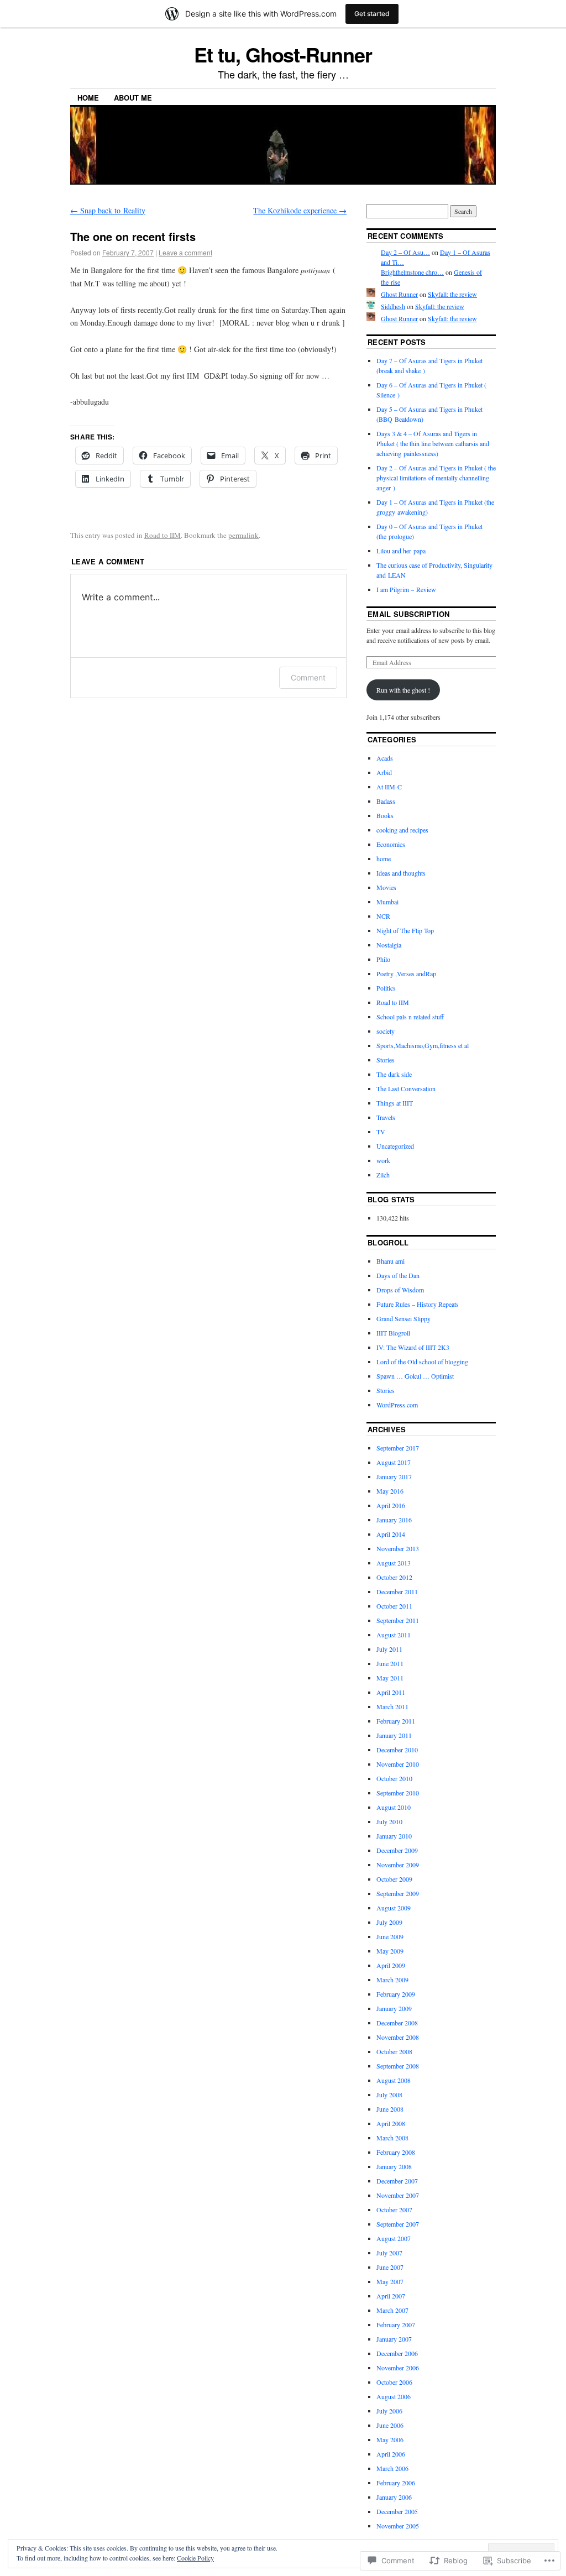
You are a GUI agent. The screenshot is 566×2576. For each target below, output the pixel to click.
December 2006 (397, 2353)
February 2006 (396, 2483)
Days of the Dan (398, 1275)
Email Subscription (409, 614)
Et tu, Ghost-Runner (283, 54)
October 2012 (394, 1577)
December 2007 (397, 2181)
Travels (386, 1117)
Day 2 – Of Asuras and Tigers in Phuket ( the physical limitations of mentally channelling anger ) (436, 478)
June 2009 (390, 1936)
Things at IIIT (395, 1103)
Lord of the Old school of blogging (422, 1362)
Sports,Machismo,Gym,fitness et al (423, 1045)
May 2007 (390, 2281)
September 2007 (398, 2224)
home (384, 858)
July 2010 (389, 1821)
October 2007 (394, 2210)
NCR (383, 916)
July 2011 (389, 1649)
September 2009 (398, 1893)
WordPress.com (397, 1405)
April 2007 (391, 2296)
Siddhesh (393, 306)
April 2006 (391, 2454)
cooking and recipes (402, 830)
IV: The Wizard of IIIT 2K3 (413, 1347)
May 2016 (390, 1491)
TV (381, 1132)
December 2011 (397, 1591)
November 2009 (398, 1865)
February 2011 (396, 1721)
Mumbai (387, 902)
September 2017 (398, 1448)
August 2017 (394, 1462)
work (383, 1160)
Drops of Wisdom (400, 1290)
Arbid (384, 772)
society (386, 1031)
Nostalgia (389, 945)
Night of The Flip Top (405, 930)
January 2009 (394, 2008)
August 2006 (394, 2396)
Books (385, 815)
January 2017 (394, 1477)
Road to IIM (163, 535)
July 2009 (389, 1922)
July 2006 (389, 2411)
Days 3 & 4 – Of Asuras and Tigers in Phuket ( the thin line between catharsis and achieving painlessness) (433, 443)
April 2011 (391, 1692)
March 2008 (392, 2138)
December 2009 (397, 1850)
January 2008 (394, 2166)
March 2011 (392, 1706)
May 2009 (390, 1951)
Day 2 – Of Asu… (405, 252)
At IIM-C (389, 787)
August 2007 (394, 2238)
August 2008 (394, 2080)
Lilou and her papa (401, 551)
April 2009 (391, 1965)
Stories (386, 1060)
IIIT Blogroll (393, 1333)
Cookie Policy (195, 2558)
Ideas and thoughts (401, 873)
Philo (383, 959)
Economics (391, 844)
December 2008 (397, 2023)
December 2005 (397, 2511)
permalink (243, 535)
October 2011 (394, 1606)
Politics (386, 988)
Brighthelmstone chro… (412, 272)
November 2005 (398, 2526)
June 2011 (390, 1663)
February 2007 (396, 2324)
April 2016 (391, 1505)
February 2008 (396, 2152)
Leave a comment (185, 252)
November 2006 (398, 2368)
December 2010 (397, 1750)
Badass (386, 801)
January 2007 (394, 2339)
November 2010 (398, 1764)
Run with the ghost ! (403, 690)
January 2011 (394, 1735)
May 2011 (390, 1678)
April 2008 (391, 2123)
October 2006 (394, 2382)
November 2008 (398, 2037)
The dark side (394, 1074)
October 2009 (394, 1879)
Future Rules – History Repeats (418, 1304)
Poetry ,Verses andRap (406, 973)
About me (133, 98)
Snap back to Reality (108, 210)
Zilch (383, 1175)
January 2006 (394, 2497)
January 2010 (394, 1836)
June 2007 (390, 2267)
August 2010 (394, 1807)
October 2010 (394, 1778)
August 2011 (394, 1635)
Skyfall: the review (452, 294)
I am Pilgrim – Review (406, 589)
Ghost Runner (399, 294)
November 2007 (398, 2195)
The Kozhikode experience (300, 210)
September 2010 (398, 1793)
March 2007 (392, 2310)
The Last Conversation (406, 1088)
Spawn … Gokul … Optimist (415, 1376)
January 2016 (394, 1520)
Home (88, 98)
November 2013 (398, 1548)
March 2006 (392, 2468)
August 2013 (394, 1563)
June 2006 (390, 2425)
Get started (372, 14)
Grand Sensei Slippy (403, 1318)
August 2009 (394, 1908)
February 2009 (396, 1994)
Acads (385, 758)
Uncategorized (395, 1146)
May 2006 (390, 2439)
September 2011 (398, 1620)
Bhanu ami (391, 1261)
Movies (386, 887)
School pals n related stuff (410, 1017)
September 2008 (398, 2066)
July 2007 (389, 2253)
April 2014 (391, 1534)
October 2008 (394, 2051)
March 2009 (392, 1980)
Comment (308, 677)
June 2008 (390, 2109)
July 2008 (389, 2095)
